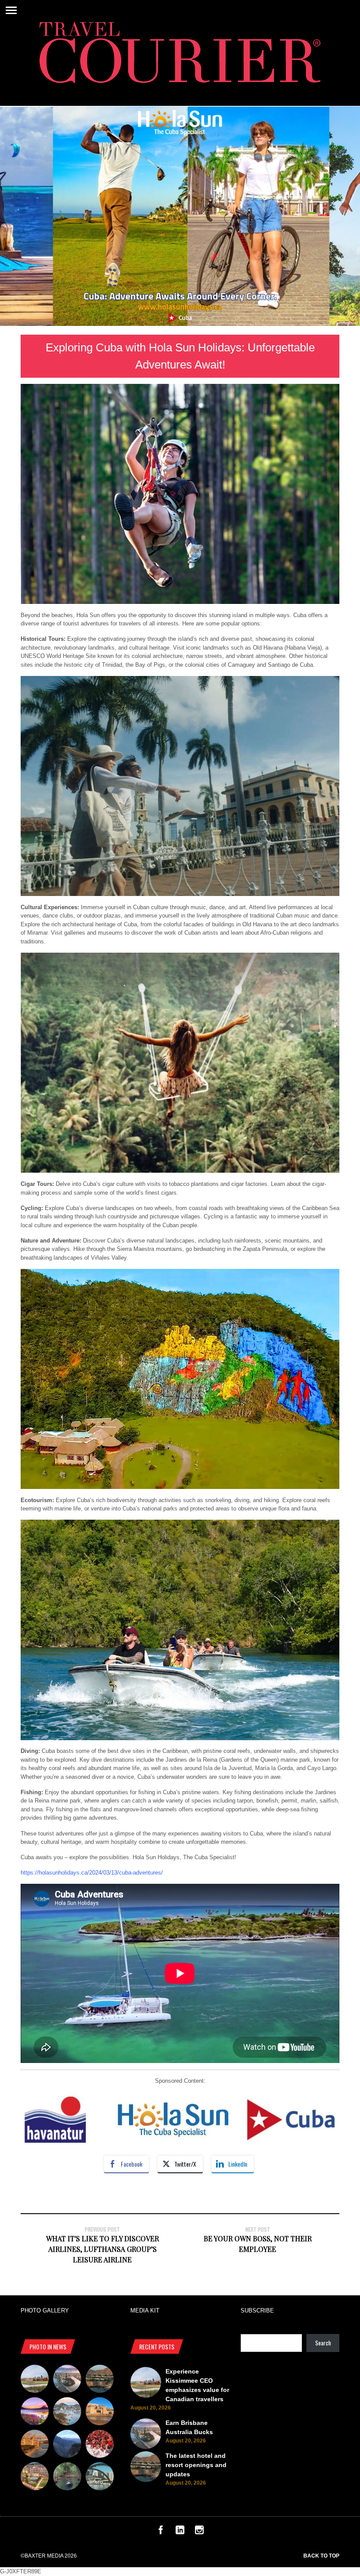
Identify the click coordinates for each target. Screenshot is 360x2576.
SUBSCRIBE (257, 2310)
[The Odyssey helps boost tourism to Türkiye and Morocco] (100, 2413)
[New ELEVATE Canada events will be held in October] (100, 2478)
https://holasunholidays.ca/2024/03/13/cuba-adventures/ (92, 1873)
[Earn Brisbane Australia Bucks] (67, 2380)
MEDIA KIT (145, 2310)
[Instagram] (199, 2532)
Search (323, 2343)
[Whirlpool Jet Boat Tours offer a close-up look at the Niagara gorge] (100, 2445)
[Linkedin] (180, 2532)
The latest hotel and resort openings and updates (196, 2465)
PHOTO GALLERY (45, 2310)
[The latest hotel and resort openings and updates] (100, 2380)
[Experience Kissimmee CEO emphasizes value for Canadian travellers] (35, 2380)
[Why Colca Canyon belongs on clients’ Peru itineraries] (67, 2445)
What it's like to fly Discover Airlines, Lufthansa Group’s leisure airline (103, 2249)
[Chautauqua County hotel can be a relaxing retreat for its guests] (35, 2478)
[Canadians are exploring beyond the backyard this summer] (67, 2478)
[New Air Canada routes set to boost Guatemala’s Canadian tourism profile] (35, 2413)
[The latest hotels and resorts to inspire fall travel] (35, 2445)
